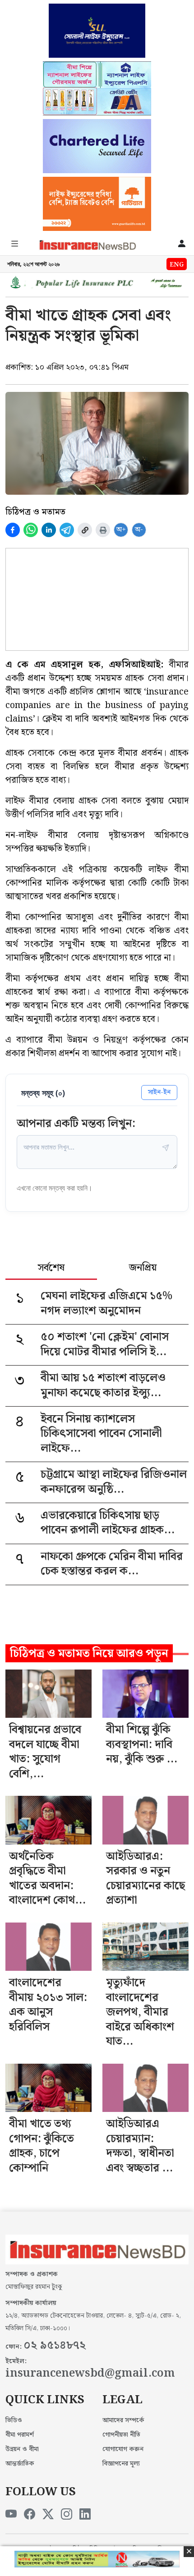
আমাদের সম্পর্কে (123, 2420)
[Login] (182, 245)
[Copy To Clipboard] (85, 530)
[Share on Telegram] (67, 530)
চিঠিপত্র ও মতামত (35, 512)
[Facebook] (30, 2515)
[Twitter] (48, 2515)
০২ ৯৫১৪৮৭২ (55, 2346)
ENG (177, 265)
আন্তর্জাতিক (20, 2464)
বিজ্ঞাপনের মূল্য (121, 2464)
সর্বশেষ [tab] (51, 1269)
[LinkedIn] (85, 2515)
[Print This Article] (103, 530)
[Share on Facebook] (13, 530)
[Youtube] (11, 2515)
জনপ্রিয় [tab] (143, 1269)
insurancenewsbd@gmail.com (90, 2374)
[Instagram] (67, 2515)
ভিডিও (14, 2420)
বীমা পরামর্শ (20, 2435)
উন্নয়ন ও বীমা (22, 2449)
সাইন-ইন (159, 1092)
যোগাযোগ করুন (123, 2449)
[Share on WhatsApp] (31, 530)
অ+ (121, 530)
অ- (139, 530)
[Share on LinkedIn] (49, 530)
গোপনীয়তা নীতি (121, 2435)
